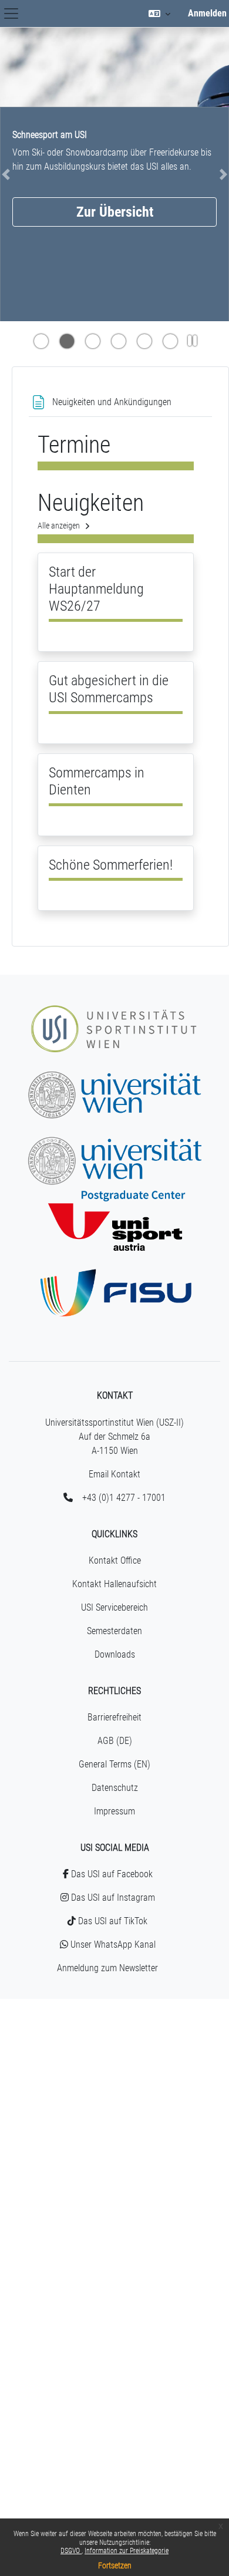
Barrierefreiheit (114, 1717)
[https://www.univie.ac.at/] (114, 1076)
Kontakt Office (115, 1560)
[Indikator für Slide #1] (67, 342)
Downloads (115, 1654)
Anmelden (207, 13)
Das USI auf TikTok (112, 1921)
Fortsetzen (115, 2565)
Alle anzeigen (59, 526)
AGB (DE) (115, 1741)
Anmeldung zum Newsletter (107, 1968)
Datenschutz (115, 1788)
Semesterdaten (114, 1631)
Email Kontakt (114, 1474)
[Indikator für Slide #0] (41, 342)
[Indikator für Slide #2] (93, 342)
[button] (160, 14)
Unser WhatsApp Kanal (112, 1944)
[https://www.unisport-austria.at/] (114, 1208)
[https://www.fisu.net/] (114, 1274)
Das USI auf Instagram (112, 1898)
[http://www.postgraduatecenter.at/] (114, 1142)
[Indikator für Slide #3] (119, 342)
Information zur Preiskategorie (127, 2551)
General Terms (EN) (114, 1764)
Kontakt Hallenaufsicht (114, 1584)
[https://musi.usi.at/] (114, 1010)
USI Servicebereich (114, 1607)
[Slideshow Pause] (192, 342)
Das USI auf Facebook (111, 1874)
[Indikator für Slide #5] (170, 342)
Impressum (114, 1811)
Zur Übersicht (115, 212)
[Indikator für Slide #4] (144, 342)
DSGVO (71, 2551)
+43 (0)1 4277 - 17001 (124, 1498)
